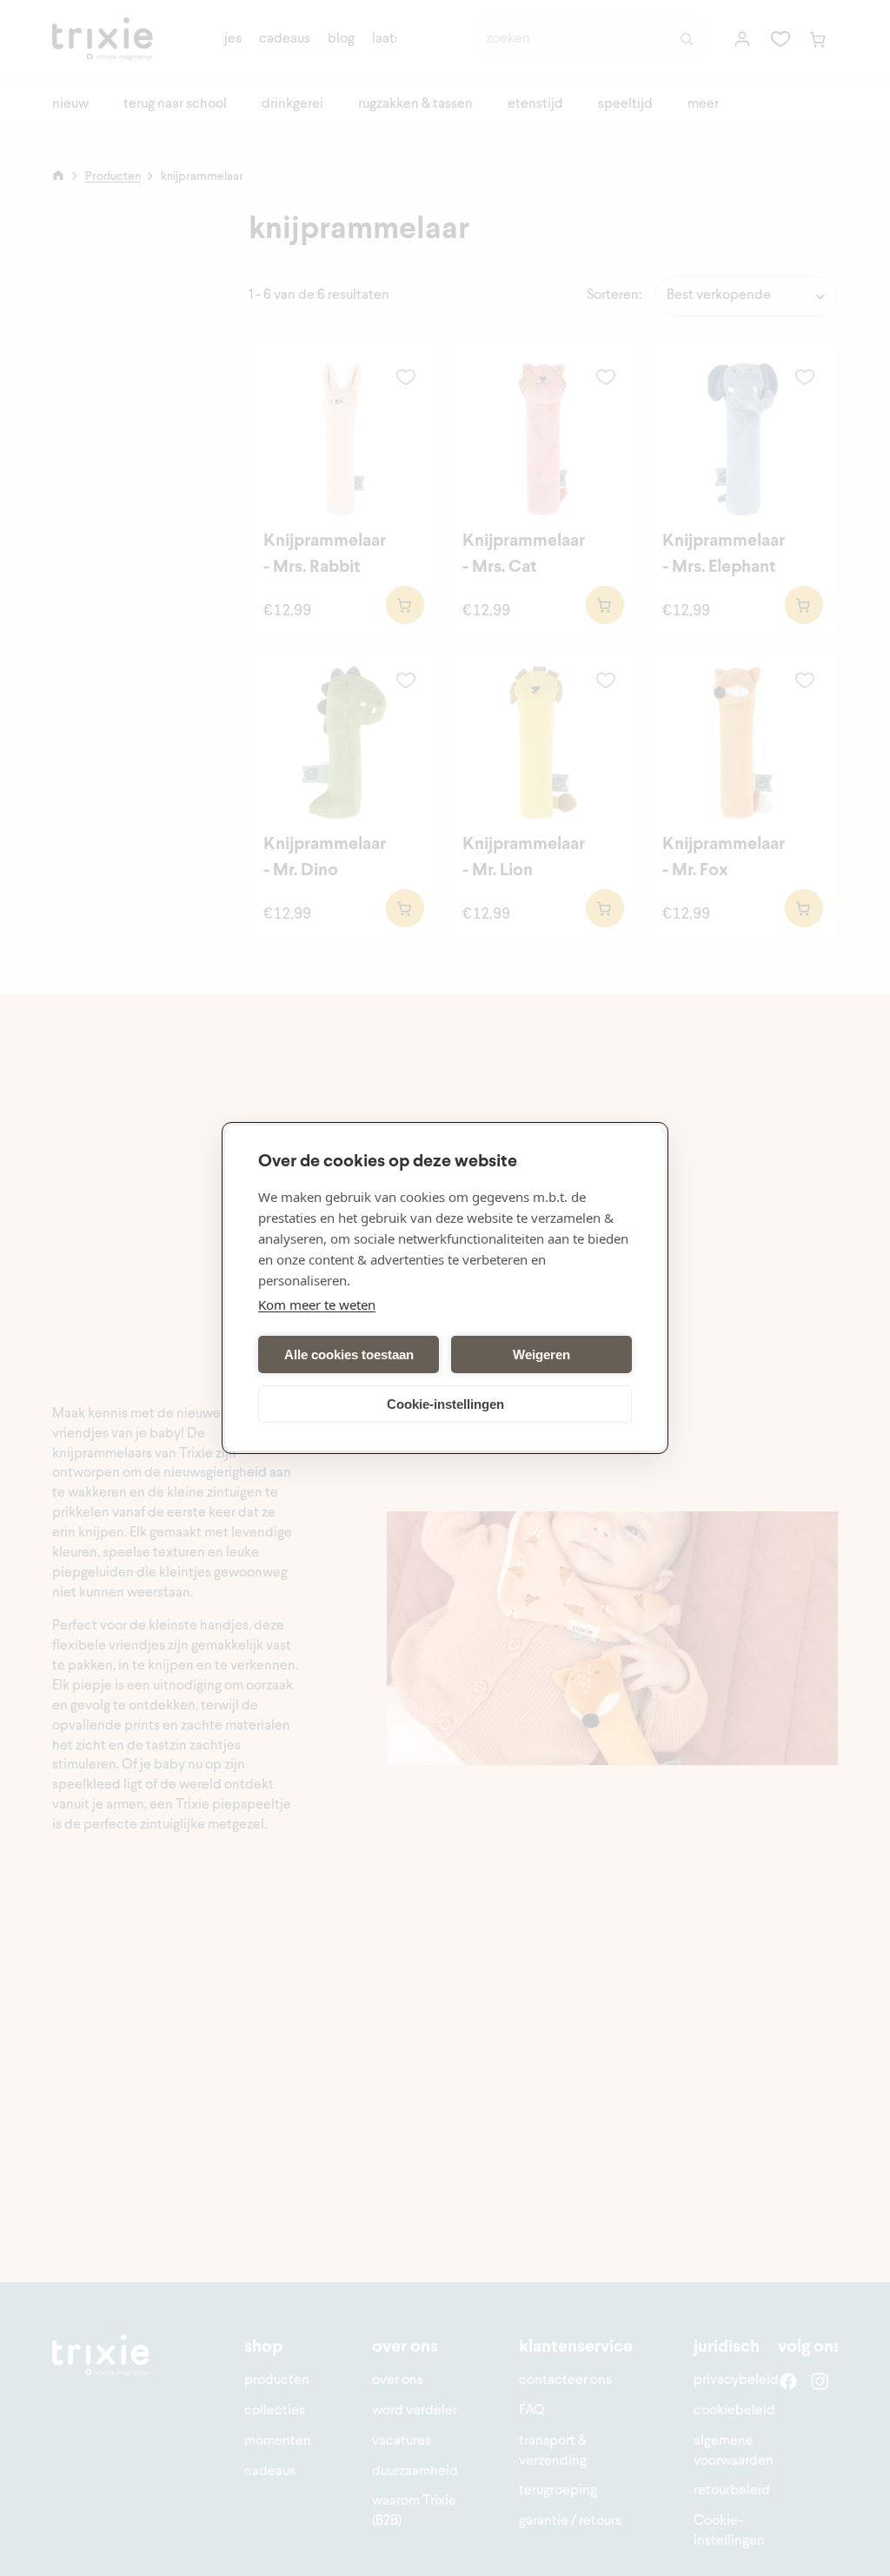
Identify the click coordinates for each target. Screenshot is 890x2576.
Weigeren (541, 1354)
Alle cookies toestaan (349, 1354)
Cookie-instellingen (445, 1404)
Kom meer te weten (317, 1305)
